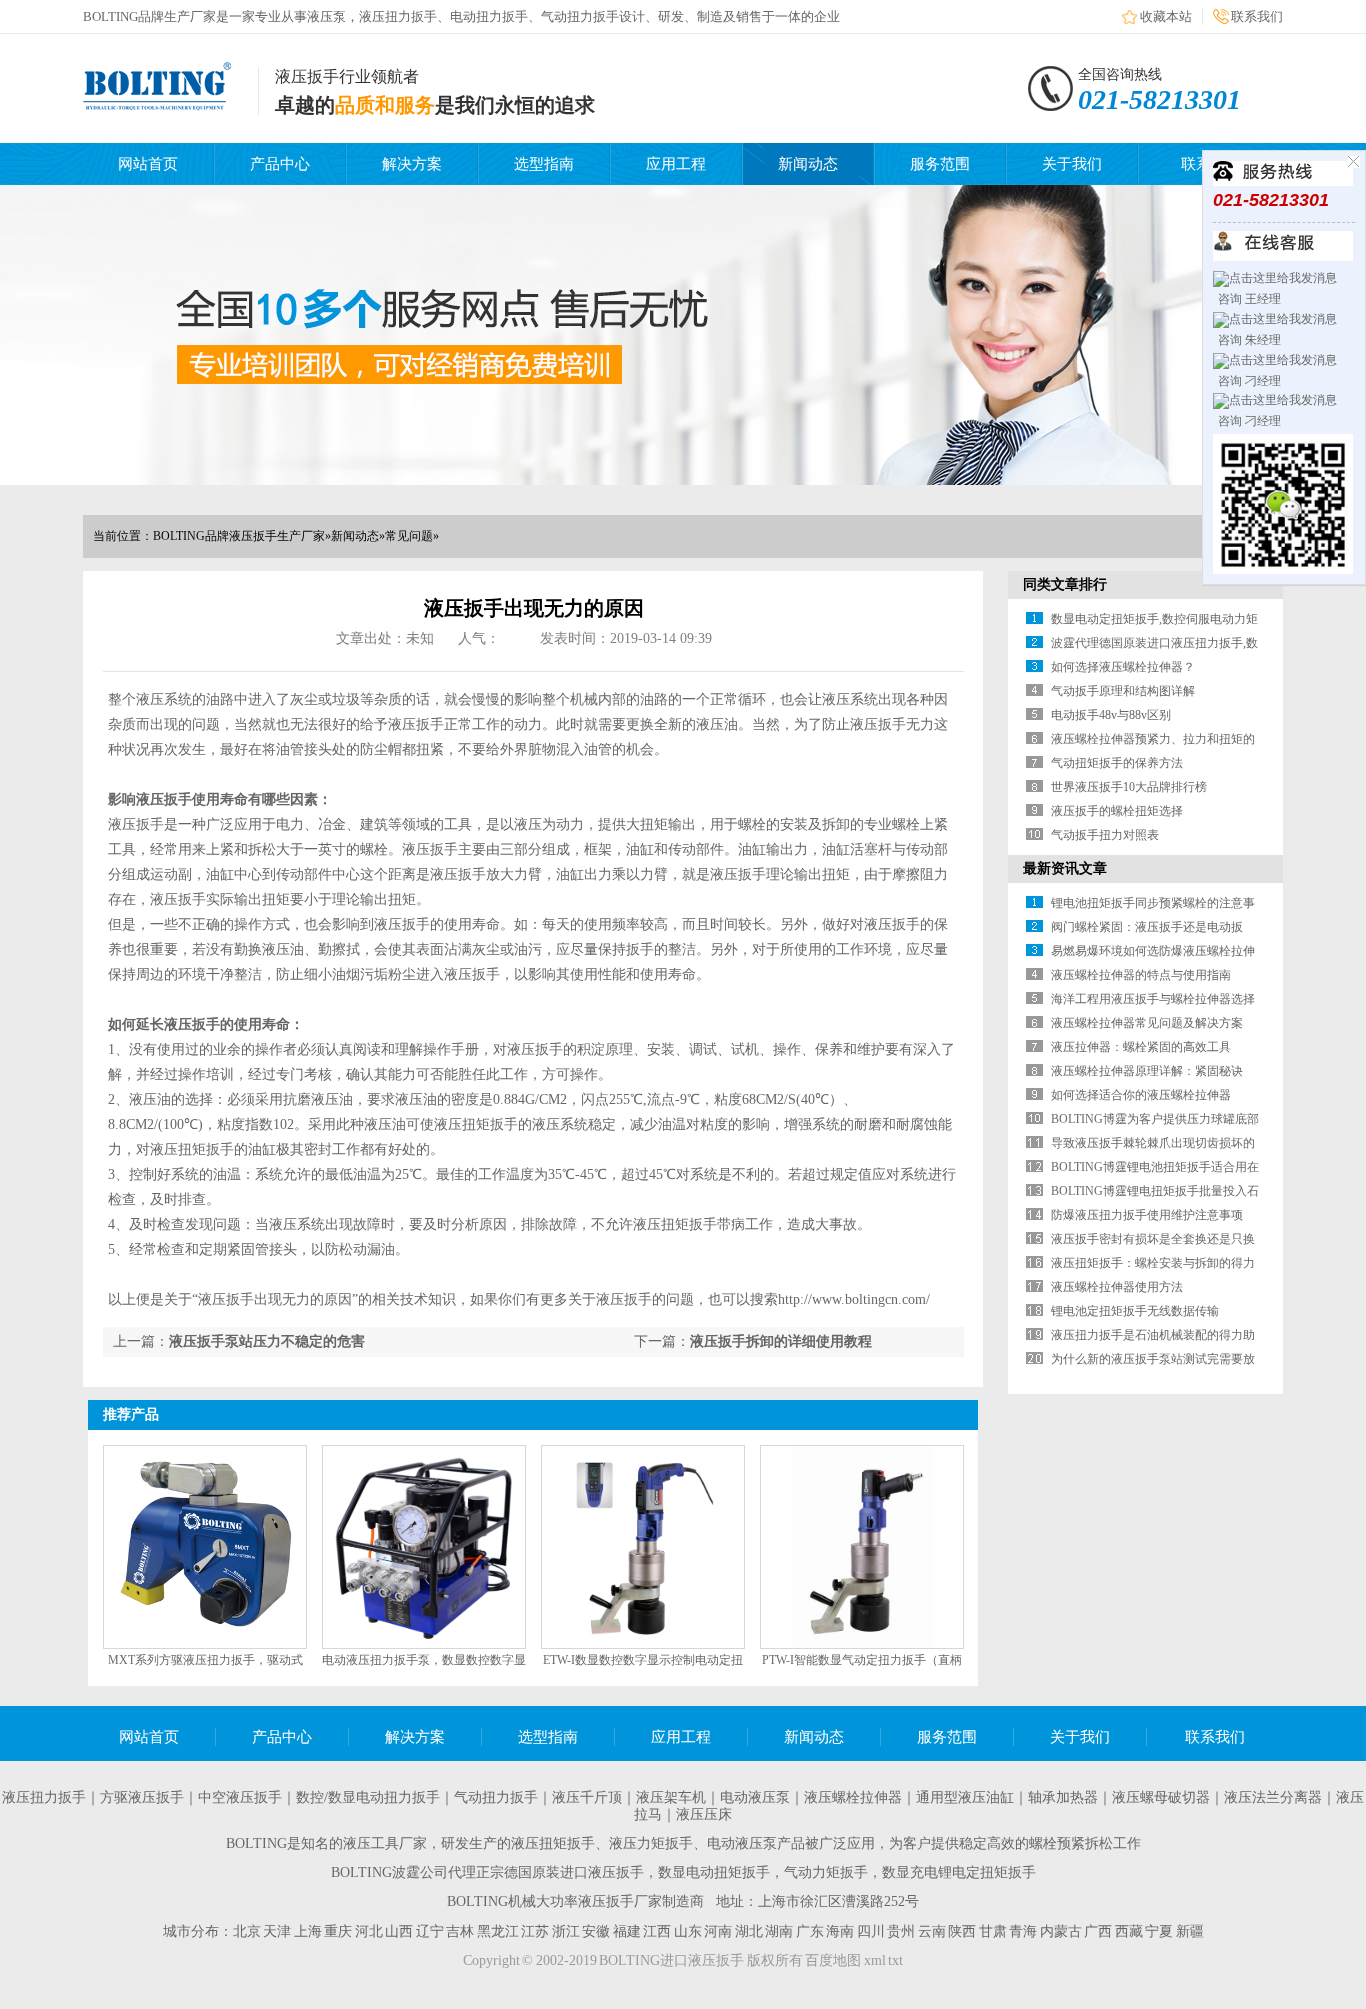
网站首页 (148, 164)
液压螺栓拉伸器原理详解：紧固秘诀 (1147, 1071)
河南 (718, 1931)
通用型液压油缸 (965, 1797)
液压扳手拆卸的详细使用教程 (781, 1341)
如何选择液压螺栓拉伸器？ (1123, 667)
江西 (657, 1931)
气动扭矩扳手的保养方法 (1117, 763)
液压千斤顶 (587, 1797)
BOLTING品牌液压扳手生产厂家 (239, 536)
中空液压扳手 (240, 1797)
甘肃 (993, 1931)
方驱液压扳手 (142, 1797)
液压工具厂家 (385, 1843)
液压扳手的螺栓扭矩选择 (1117, 811)
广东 (810, 1931)
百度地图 (833, 1960)
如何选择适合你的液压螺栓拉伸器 (1141, 1095)
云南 (932, 1931)
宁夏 (1159, 1931)
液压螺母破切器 (1161, 1797)
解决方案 (412, 164)
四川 (871, 1931)
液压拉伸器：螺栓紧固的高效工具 (1141, 1047)
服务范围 (940, 164)
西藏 (1129, 1931)
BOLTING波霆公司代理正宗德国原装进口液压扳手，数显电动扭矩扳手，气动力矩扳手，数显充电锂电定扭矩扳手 (683, 1872)
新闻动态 (808, 164)
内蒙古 (1061, 1931)
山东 (688, 1931)
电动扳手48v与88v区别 (1111, 715)
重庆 (338, 1931)
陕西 (962, 1931)
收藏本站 (1166, 16)
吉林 (460, 1931)
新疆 (1190, 1931)
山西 (399, 1931)
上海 (308, 1931)
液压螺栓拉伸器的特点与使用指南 (1141, 975)
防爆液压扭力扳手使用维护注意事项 (1147, 1215)
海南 (840, 1931)
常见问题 (409, 536)
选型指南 (544, 164)
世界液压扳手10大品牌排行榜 (1129, 787)
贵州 (901, 1931)
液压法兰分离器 (1273, 1797)
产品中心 (280, 164)
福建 (627, 1931)
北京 (247, 1931)
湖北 (749, 1931)
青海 (1023, 1931)
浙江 (566, 1931)
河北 (369, 1931)
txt (895, 1960)
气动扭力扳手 (496, 1797)
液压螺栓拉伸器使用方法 (1117, 1287)
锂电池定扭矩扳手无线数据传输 (1135, 1311)
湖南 (779, 1931)
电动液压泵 (755, 1797)
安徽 (596, 1931)
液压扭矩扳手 (553, 1843)
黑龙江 (498, 1931)
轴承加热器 (1063, 1797)
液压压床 (704, 1814)
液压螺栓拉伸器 (853, 1797)
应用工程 (676, 164)
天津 (277, 1931)
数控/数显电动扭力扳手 (368, 1797)
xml (875, 1960)
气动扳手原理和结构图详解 (1123, 691)
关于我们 (1072, 164)
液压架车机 (671, 1797)
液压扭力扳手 (44, 1797)
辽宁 (430, 1931)
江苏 (535, 1931)
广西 (1098, 1931)
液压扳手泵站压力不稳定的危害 (267, 1341)
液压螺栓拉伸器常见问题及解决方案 (1147, 1023)
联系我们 (1257, 16)
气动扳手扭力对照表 (1105, 835)
